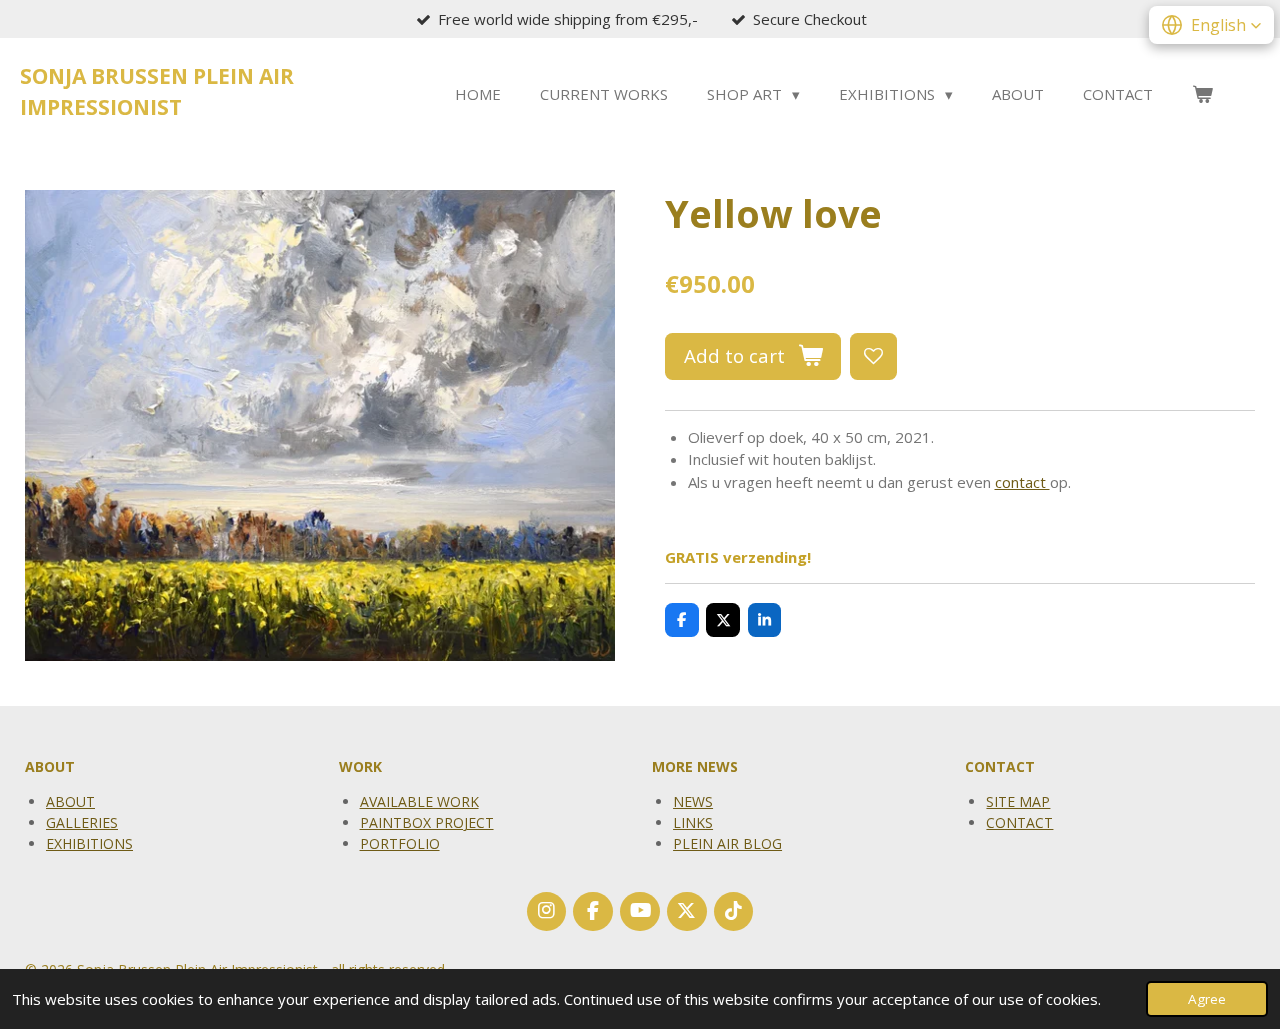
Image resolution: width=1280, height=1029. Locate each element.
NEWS (693, 801)
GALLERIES (82, 822)
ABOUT (70, 801)
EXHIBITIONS (89, 843)
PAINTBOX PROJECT (427, 822)
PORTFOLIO (400, 843)
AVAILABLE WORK (419, 801)
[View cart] (1202, 94)
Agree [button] (1207, 999)
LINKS (693, 822)
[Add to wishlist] (873, 356)
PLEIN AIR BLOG (727, 843)
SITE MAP (1018, 801)
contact (1022, 482)
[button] (1211, 25)
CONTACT (1019, 822)
